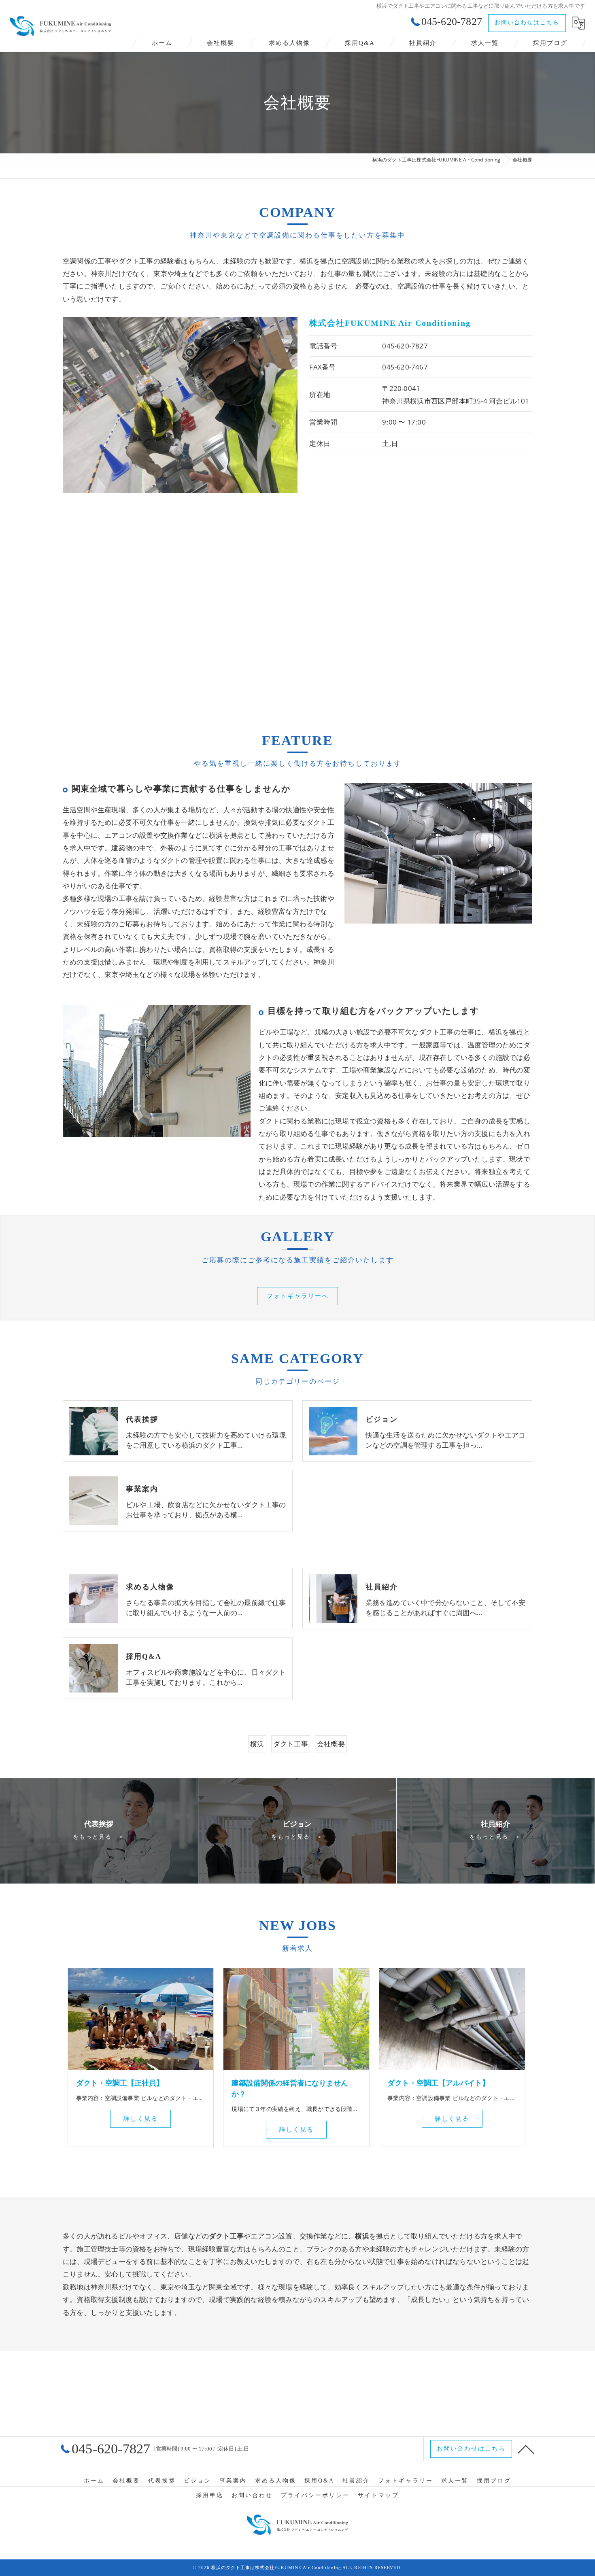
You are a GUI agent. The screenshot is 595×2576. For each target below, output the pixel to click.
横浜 (257, 1744)
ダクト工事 (291, 1744)
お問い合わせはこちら (527, 22)
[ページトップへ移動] (526, 2449)
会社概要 (331, 1744)
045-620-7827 (405, 346)
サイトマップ (378, 2495)
